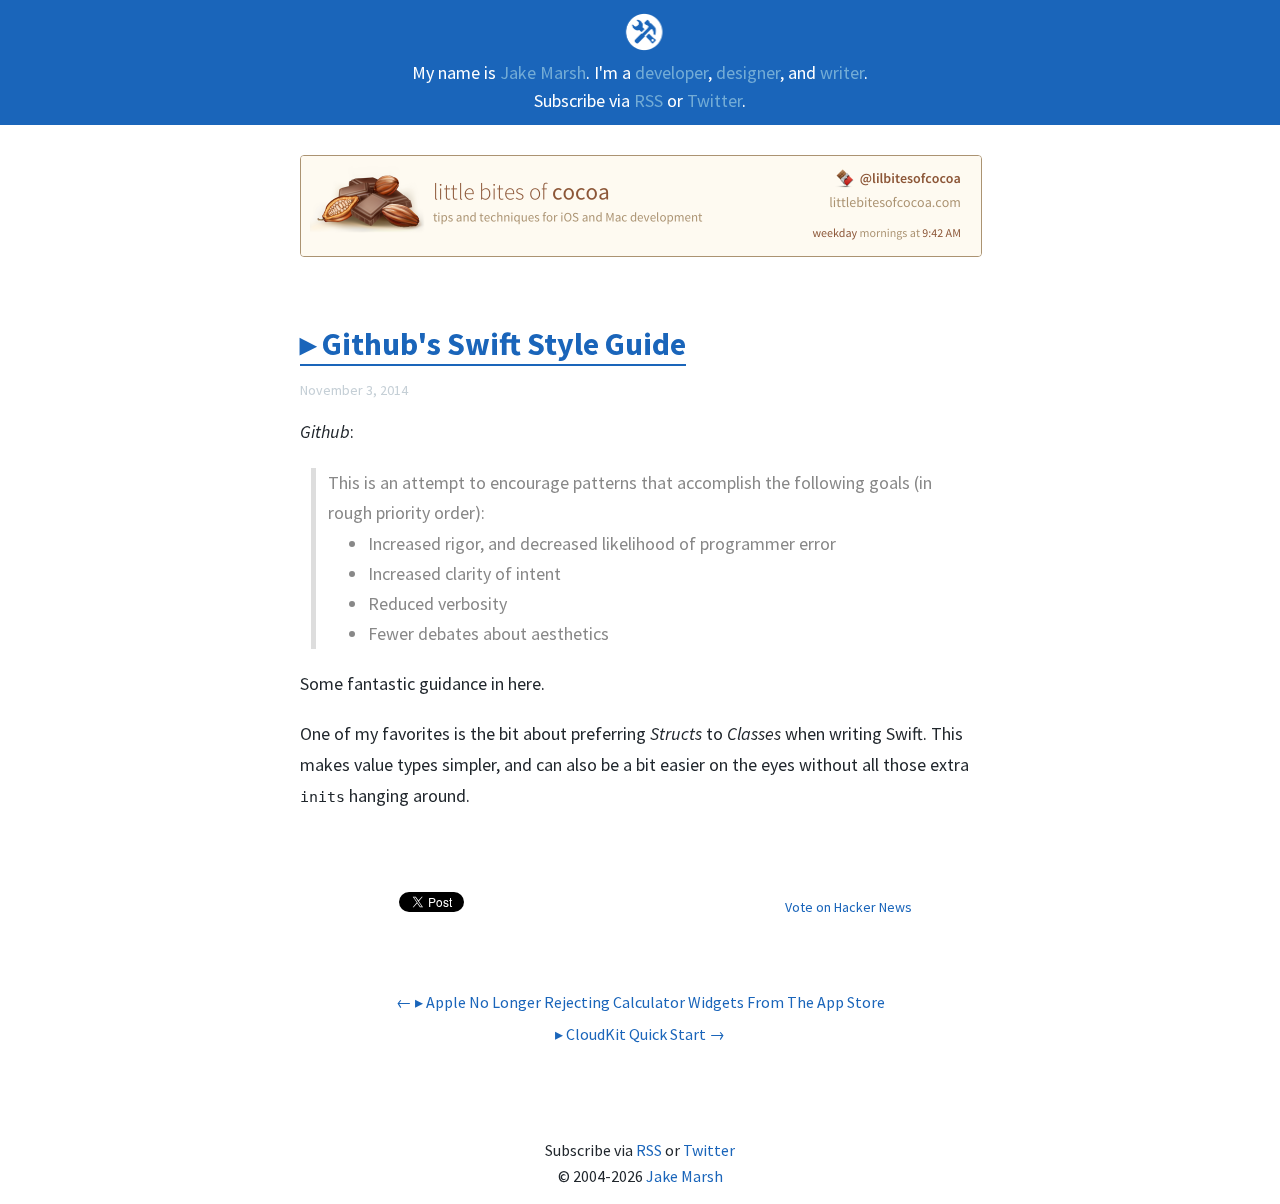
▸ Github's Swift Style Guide (493, 344)
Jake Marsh (543, 72)
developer (671, 72)
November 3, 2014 (354, 390)
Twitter (714, 100)
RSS (648, 100)
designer (748, 72)
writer (842, 72)
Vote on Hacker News (848, 907)
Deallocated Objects (640, 31)
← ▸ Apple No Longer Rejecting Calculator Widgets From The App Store (640, 1002)
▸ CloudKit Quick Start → (640, 1034)
